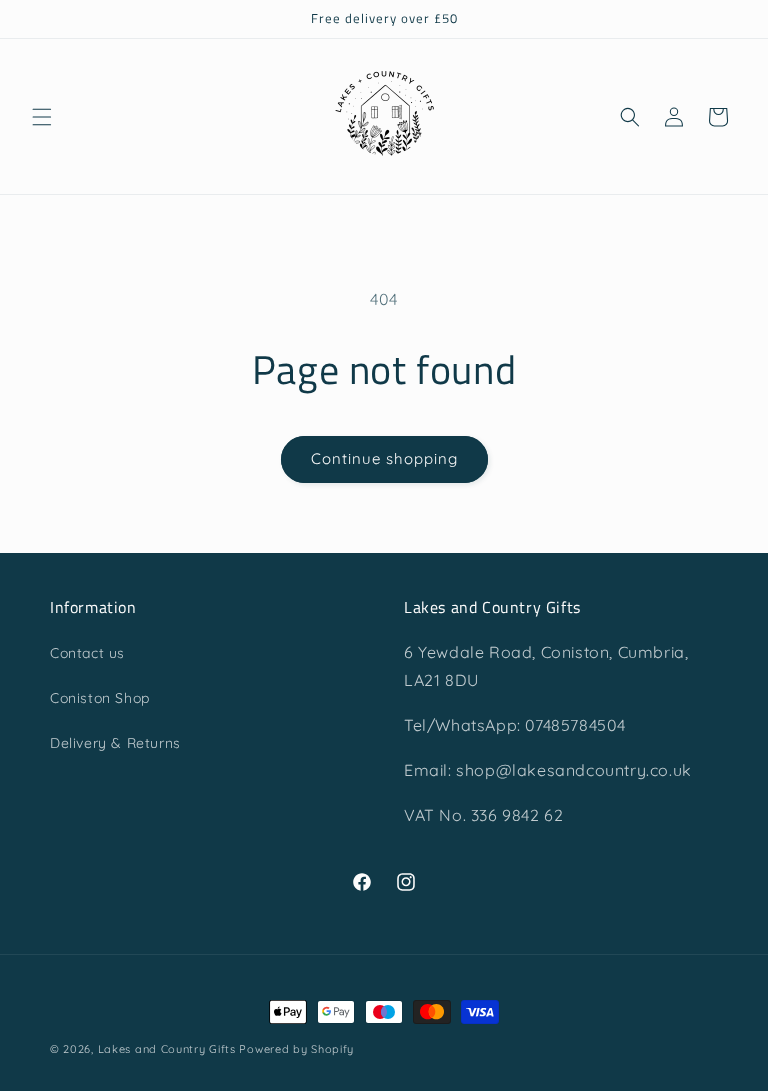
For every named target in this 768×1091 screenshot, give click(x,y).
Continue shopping (384, 458)
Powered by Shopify (296, 1049)
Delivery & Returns (115, 743)
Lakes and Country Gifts (167, 1049)
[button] (42, 117)
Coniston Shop (100, 698)
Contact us (87, 653)
